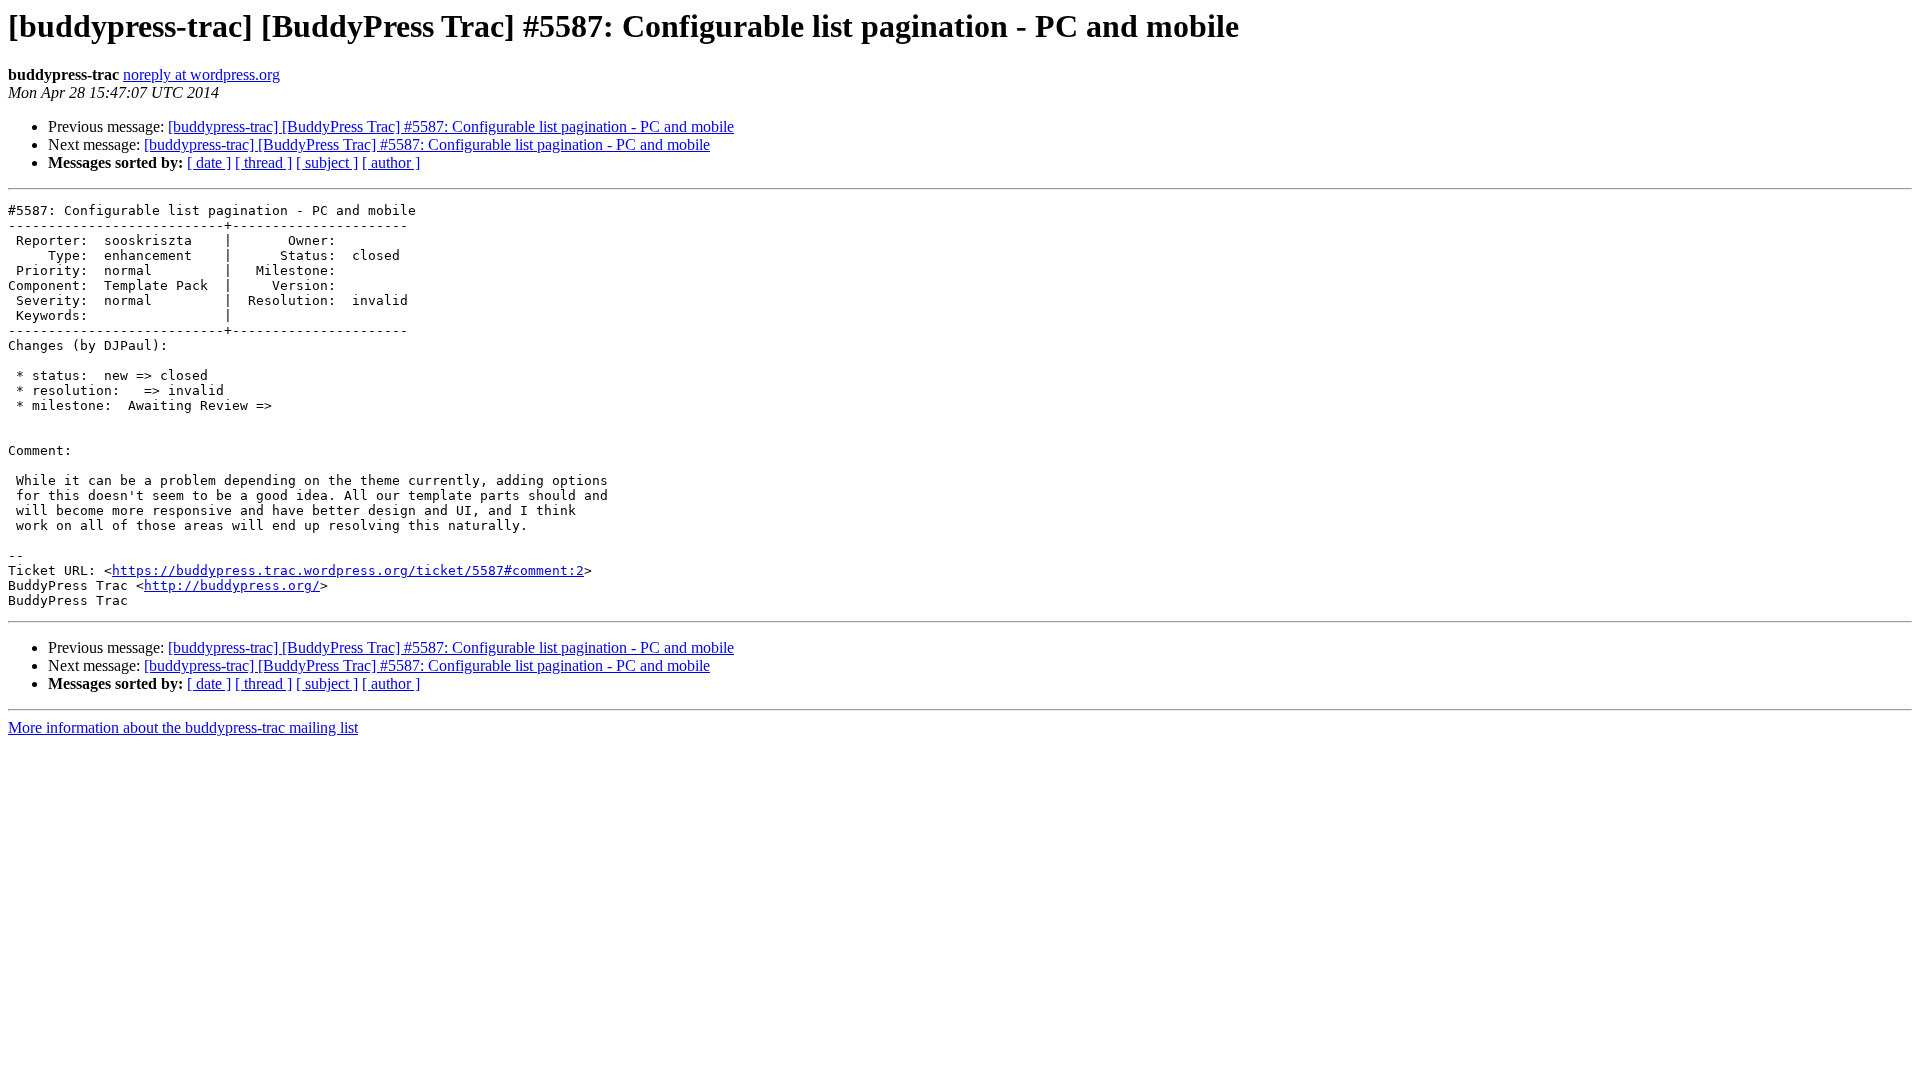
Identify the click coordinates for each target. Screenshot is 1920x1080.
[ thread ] (263, 162)
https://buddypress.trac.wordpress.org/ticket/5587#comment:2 (348, 570)
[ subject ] (327, 162)
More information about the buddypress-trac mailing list (183, 727)
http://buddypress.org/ (232, 585)
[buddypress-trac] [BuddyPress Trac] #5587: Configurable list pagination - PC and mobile (451, 126)
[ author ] (391, 162)
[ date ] (209, 162)
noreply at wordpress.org (201, 74)
